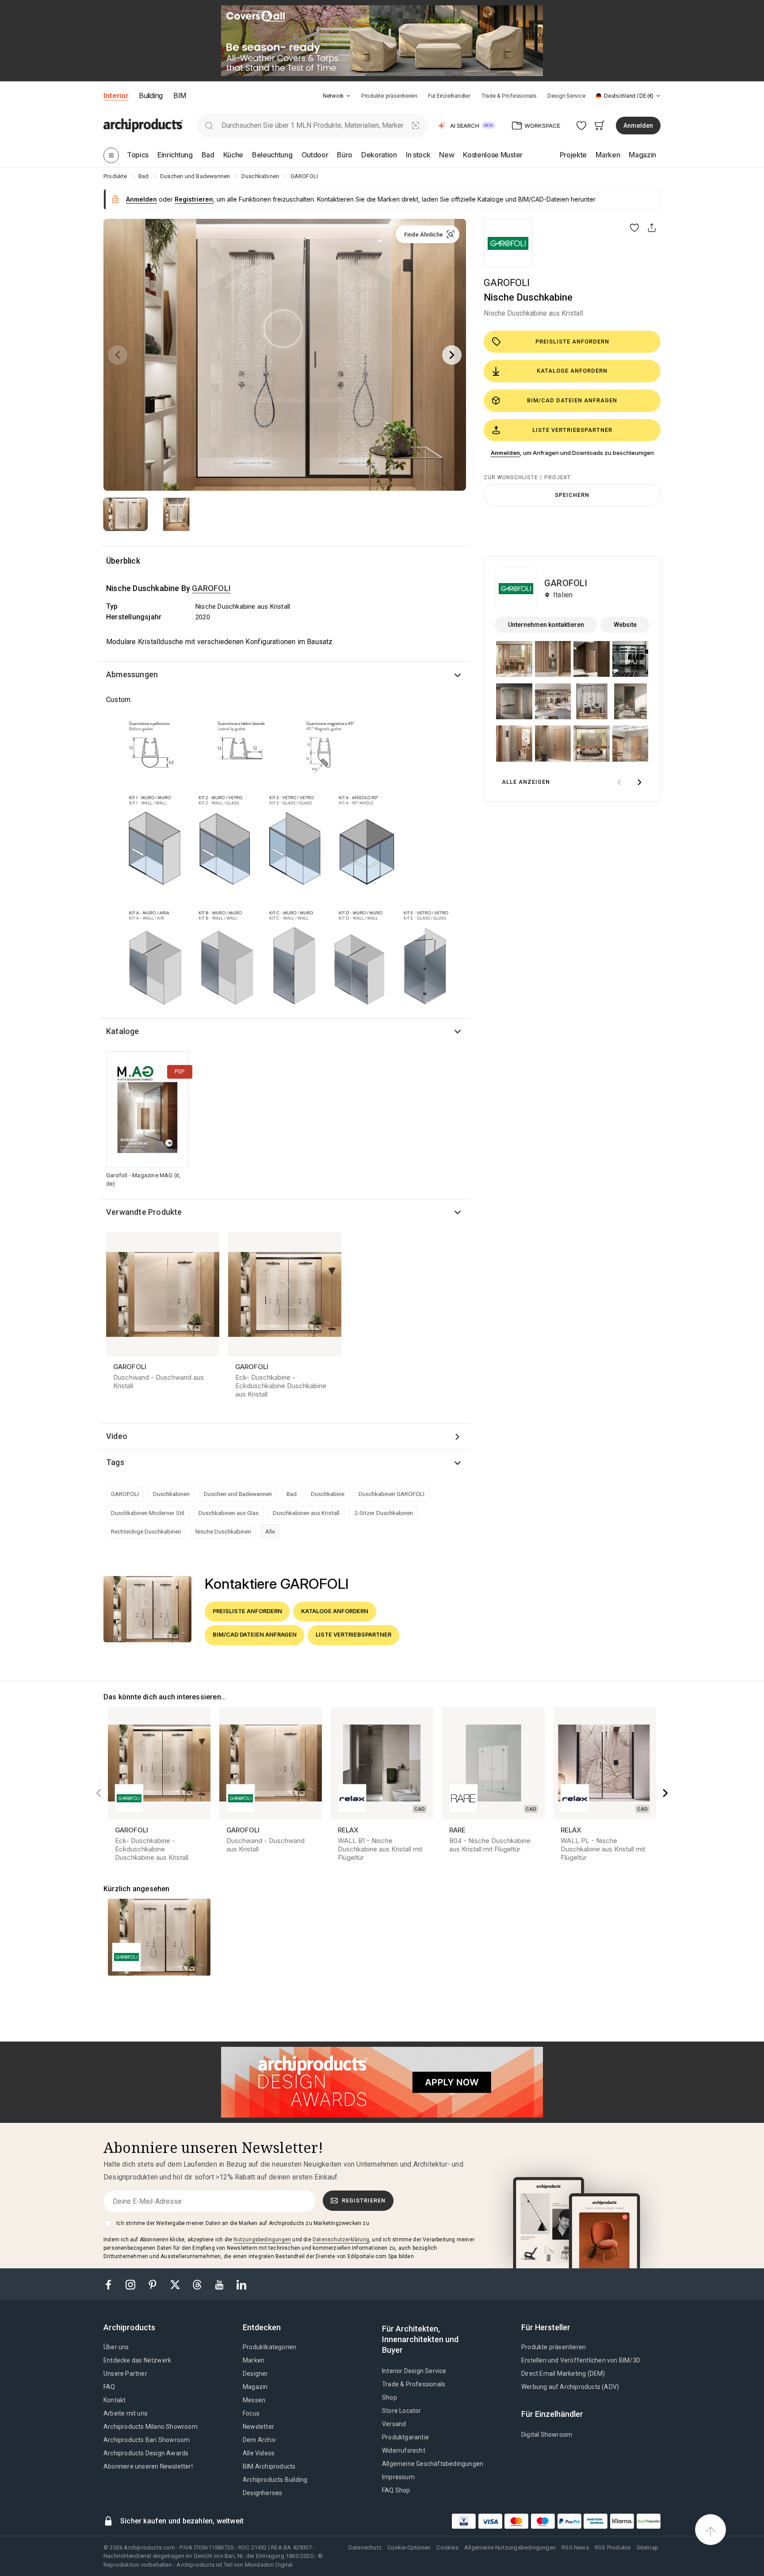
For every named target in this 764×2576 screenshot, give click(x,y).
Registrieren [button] (194, 199)
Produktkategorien (269, 2347)
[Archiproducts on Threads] (198, 2284)
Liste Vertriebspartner (572, 430)
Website (625, 625)
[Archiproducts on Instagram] (131, 2284)
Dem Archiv (259, 2440)
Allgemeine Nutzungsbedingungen (510, 2547)
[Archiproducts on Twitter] (176, 2284)
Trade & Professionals (509, 96)
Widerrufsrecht (404, 2450)
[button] (337, 96)
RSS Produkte (613, 2547)
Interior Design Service (414, 2371)
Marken (254, 2360)
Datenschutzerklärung (341, 2240)
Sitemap (647, 2547)
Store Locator (402, 2411)
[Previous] (118, 355)
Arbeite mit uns (126, 2413)
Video (117, 1436)
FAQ (109, 2387)
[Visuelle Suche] (416, 125)
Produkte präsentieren (389, 96)
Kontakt (115, 2400)
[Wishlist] (582, 125)
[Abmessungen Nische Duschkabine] (285, 861)
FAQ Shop (396, 2490)
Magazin (255, 2387)
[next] (639, 782)
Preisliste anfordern (572, 342)
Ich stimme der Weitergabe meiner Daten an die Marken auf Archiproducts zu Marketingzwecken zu (243, 2223)
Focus (251, 2413)
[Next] (452, 355)
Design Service (567, 96)
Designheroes (262, 2493)
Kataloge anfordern (572, 371)
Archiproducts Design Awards (146, 2453)
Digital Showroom (547, 2435)
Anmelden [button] (638, 126)
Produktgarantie (405, 2437)
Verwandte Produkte (144, 1212)
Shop (390, 2397)
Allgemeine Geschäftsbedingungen (433, 2464)
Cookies (447, 2547)
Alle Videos (259, 2453)
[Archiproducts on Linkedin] (241, 2284)
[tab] (348, 96)
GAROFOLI (507, 283)
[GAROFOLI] (508, 243)
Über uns (116, 2347)
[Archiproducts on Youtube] (220, 2284)
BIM (180, 95)
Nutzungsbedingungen (262, 2240)
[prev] (619, 782)
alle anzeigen (526, 782)
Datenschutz (365, 2547)
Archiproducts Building (275, 2480)
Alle (270, 1531)
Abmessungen (132, 674)
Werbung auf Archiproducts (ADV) (570, 2387)
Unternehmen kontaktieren (546, 625)
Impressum (398, 2477)
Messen (254, 2400)
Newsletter (258, 2427)
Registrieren (364, 2200)
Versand (394, 2424)
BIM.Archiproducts (269, 2466)
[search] (209, 125)
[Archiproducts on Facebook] (112, 2284)
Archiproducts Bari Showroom (147, 2440)
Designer (256, 2374)
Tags (115, 1462)
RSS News (575, 2547)
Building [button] (151, 95)
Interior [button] (116, 95)
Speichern (572, 495)
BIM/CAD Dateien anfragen (572, 400)
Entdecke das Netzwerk (137, 2360)
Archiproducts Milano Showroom (151, 2427)
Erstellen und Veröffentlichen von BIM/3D (581, 2360)
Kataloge (123, 1031)
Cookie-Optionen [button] (409, 2547)
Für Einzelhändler (449, 96)
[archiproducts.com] (143, 125)
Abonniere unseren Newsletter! (148, 2466)
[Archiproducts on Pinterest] (153, 2284)
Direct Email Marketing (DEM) (563, 2374)
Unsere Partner (125, 2374)
